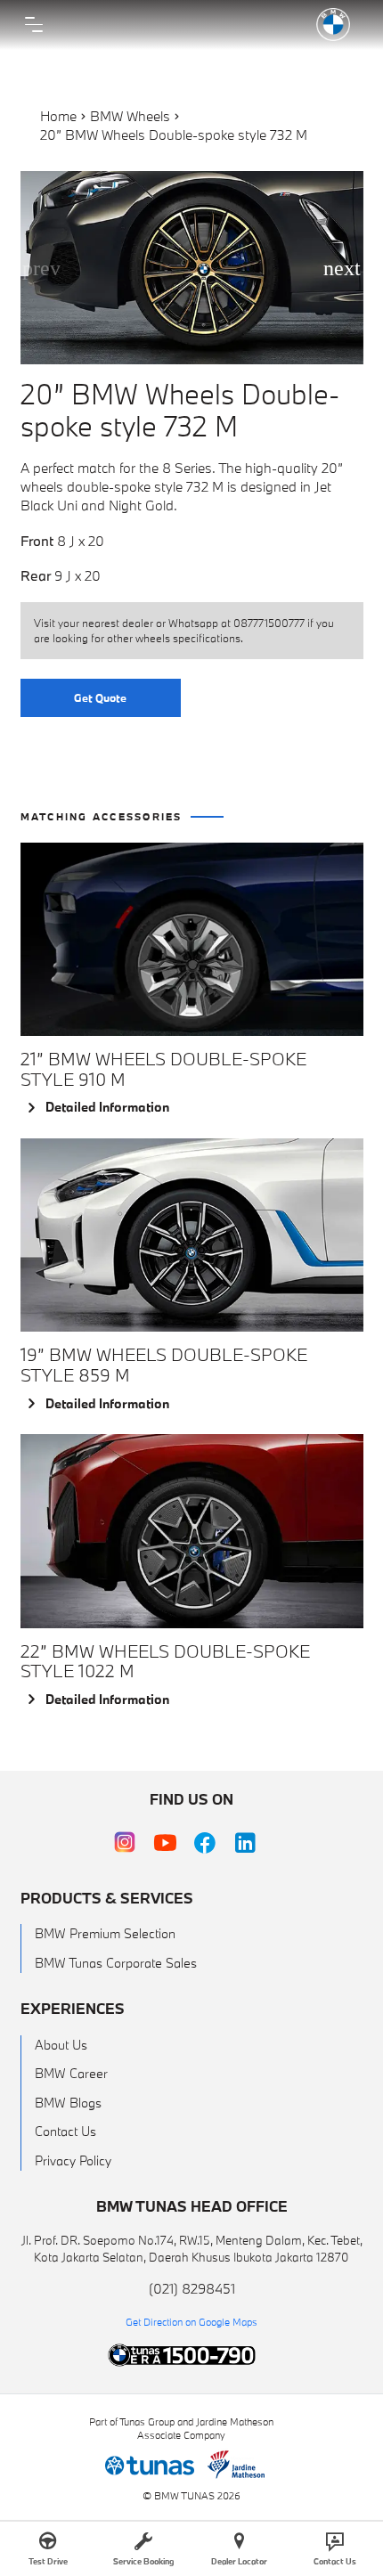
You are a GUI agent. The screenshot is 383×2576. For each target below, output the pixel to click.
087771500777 (269, 623)
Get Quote (100, 697)
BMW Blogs (68, 2103)
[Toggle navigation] (34, 25)
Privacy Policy (73, 2160)
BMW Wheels (130, 116)
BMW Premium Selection (105, 1933)
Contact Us (65, 2131)
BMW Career (71, 2073)
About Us (61, 2045)
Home (58, 116)
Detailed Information (107, 1107)
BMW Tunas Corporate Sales (116, 1963)
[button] (342, 268)
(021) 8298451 (192, 2288)
